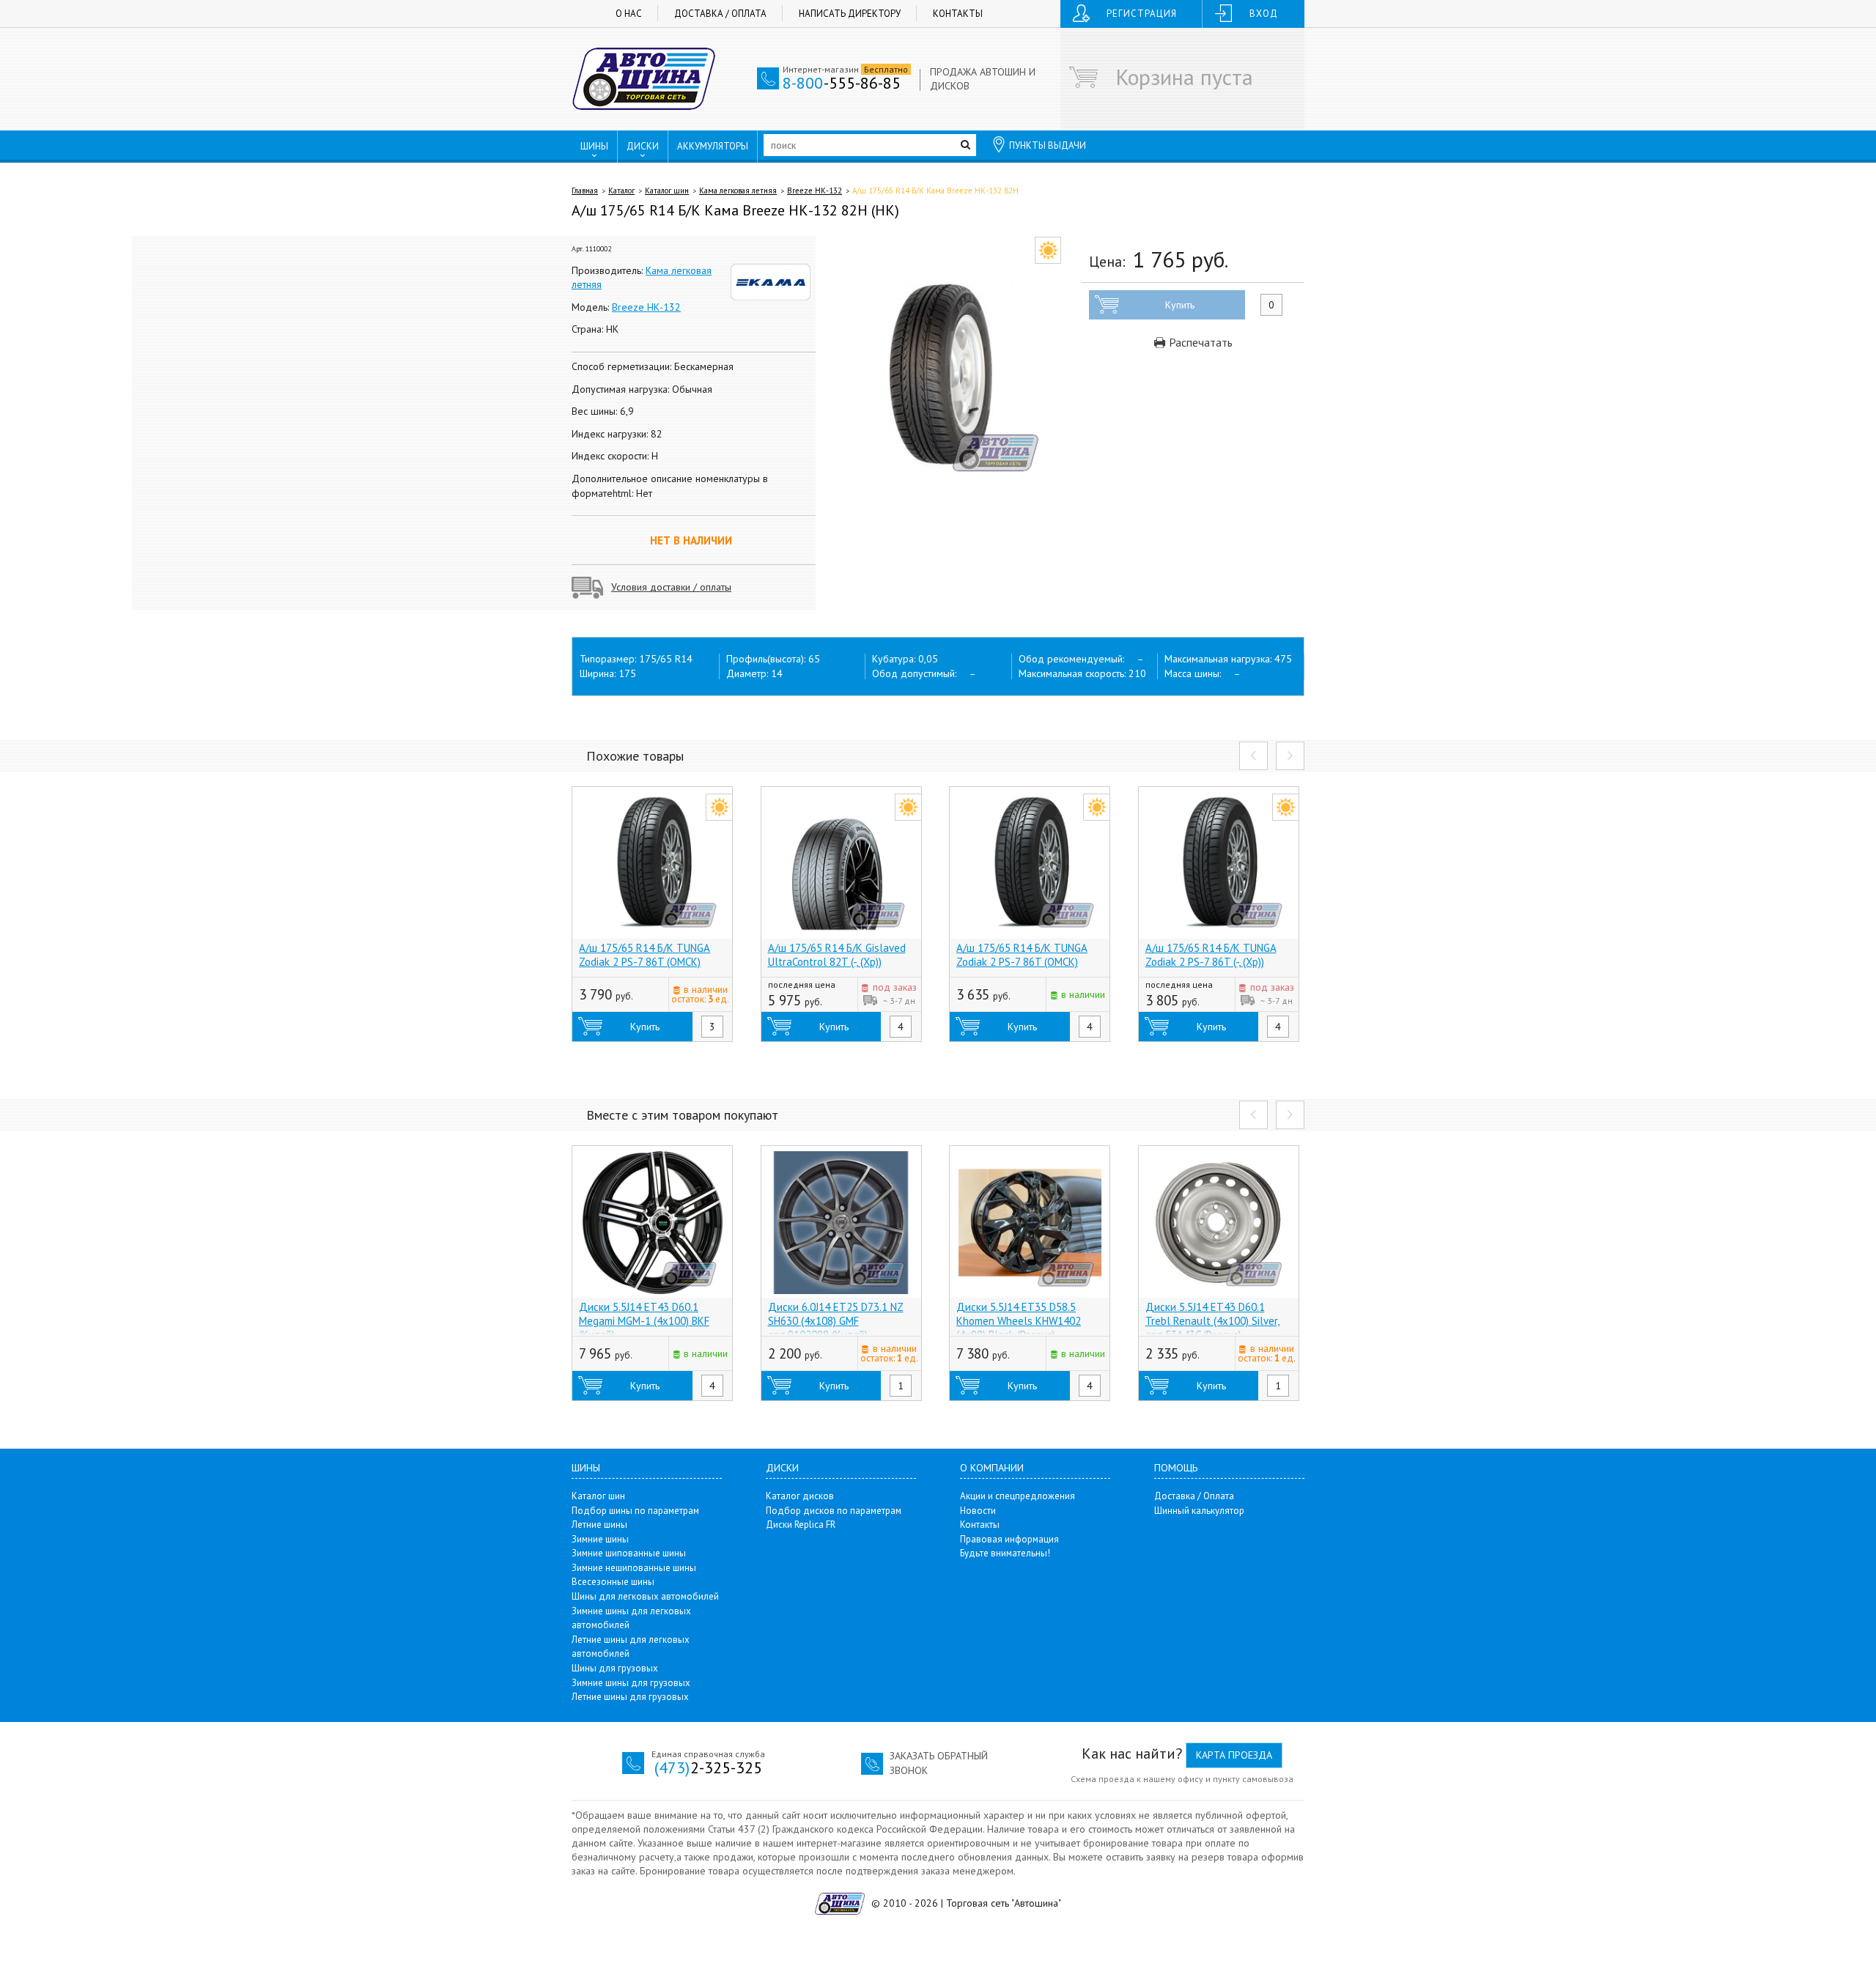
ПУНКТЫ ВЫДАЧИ (1048, 145)
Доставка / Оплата (720, 14)
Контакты (958, 14)
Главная (585, 191)
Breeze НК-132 (815, 191)
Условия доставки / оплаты (671, 587)
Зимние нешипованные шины (634, 1568)
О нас (629, 14)
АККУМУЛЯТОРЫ (713, 146)
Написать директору (850, 14)
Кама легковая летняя (738, 191)
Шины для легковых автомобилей (645, 1596)
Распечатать (1199, 342)
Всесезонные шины (613, 1582)
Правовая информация (1009, 1539)
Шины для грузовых (615, 1668)
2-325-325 (708, 1767)
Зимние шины (600, 1539)
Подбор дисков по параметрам (834, 1511)
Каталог (621, 191)
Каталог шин (667, 191)
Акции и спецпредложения (1018, 1496)
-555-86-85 (842, 83)
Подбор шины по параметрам (635, 1511)
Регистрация (1142, 14)
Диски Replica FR (801, 1525)
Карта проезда (1234, 1755)
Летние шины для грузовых (630, 1697)
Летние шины (599, 1525)
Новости (978, 1511)
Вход (1264, 14)
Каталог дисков (800, 1496)
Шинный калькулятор (1199, 1511)
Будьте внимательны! (1005, 1553)
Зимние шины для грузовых (631, 1683)
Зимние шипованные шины (629, 1553)
